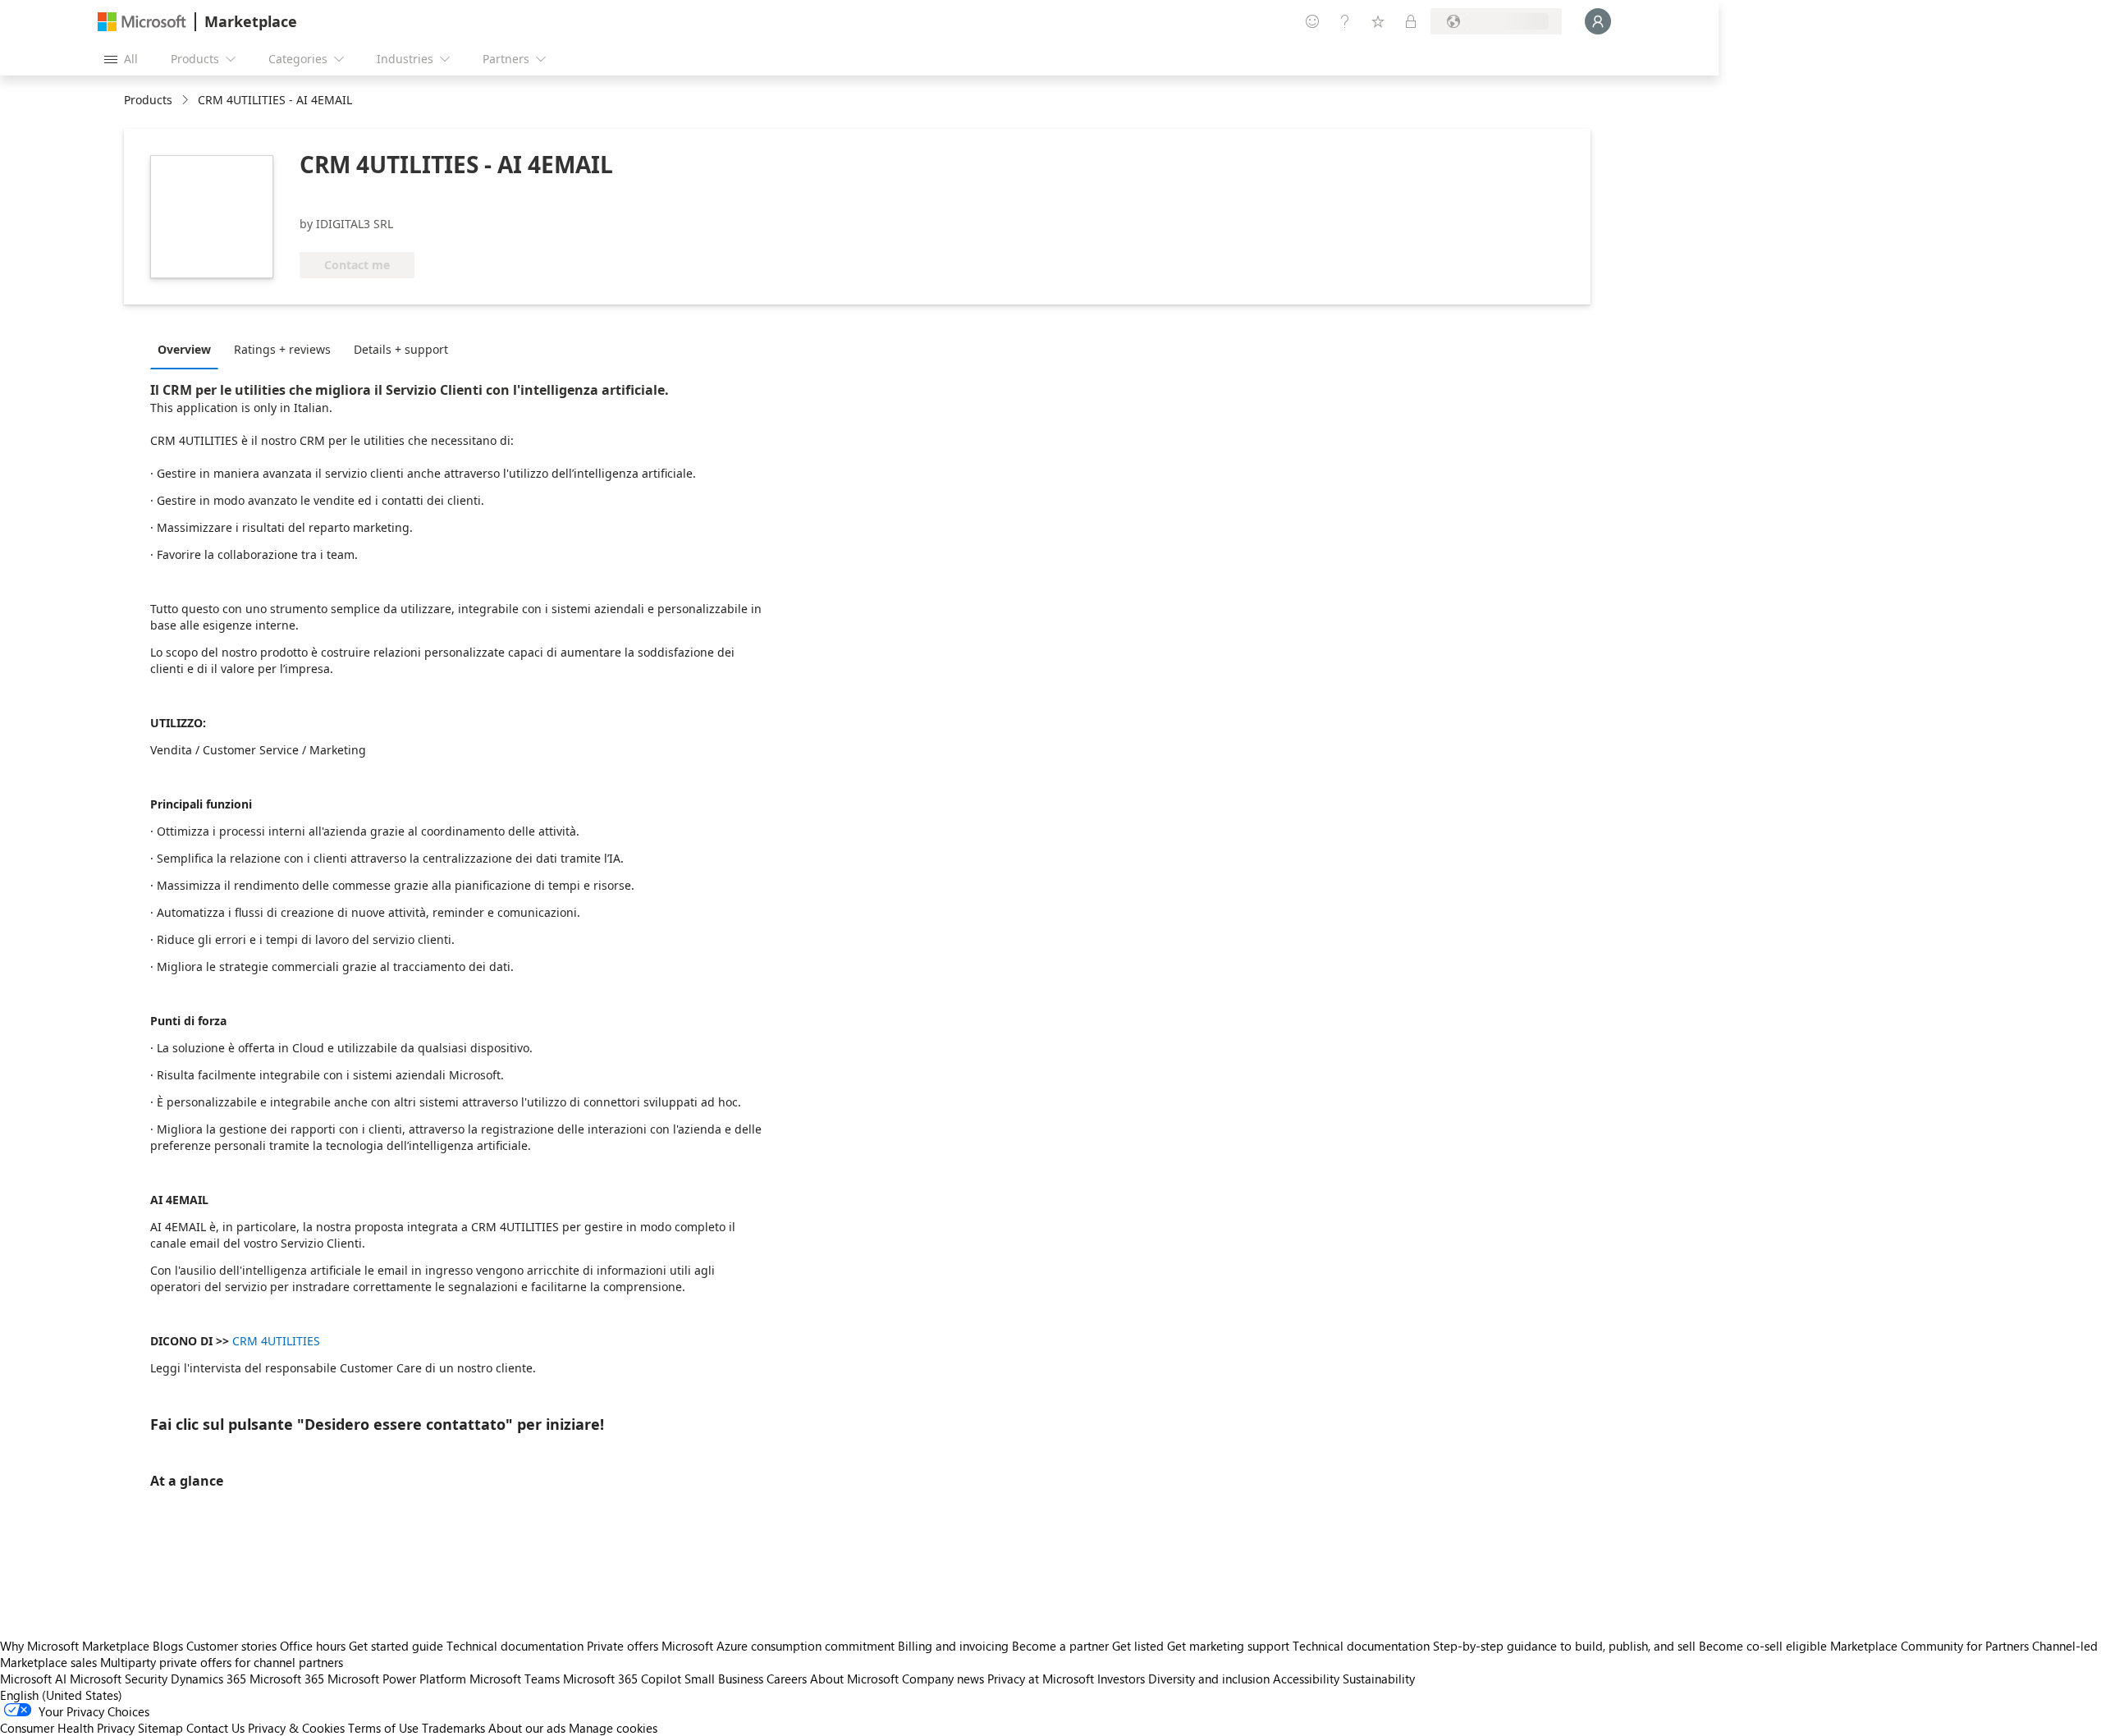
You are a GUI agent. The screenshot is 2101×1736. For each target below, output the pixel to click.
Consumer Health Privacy (67, 1728)
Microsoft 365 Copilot (622, 1679)
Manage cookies (613, 1728)
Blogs (168, 1646)
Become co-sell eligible (1763, 1646)
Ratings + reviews (282, 349)
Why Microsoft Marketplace (75, 1646)
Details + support (401, 349)
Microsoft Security (119, 1679)
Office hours (313, 1646)
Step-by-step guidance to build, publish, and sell (1564, 1646)
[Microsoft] (142, 22)
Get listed (1138, 1646)
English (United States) (61, 1695)
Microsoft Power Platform (397, 1679)
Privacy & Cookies (296, 1728)
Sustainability (1379, 1679)
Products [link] (148, 100)
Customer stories (231, 1646)
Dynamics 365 (208, 1679)
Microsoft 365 (287, 1679)
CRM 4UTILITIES (276, 1341)
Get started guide (396, 1646)
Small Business (724, 1679)
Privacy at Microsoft (1041, 1679)
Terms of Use (383, 1728)
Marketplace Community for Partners (1929, 1646)
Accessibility (1306, 1679)
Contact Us (215, 1728)
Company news (943, 1679)
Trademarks (453, 1728)
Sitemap (160, 1728)
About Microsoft (854, 1679)
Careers (787, 1679)
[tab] (188, 349)
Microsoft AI (33, 1679)
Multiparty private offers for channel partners (222, 1662)
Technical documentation (515, 1646)
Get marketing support (1228, 1646)
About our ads (527, 1728)
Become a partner (1060, 1646)
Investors (1121, 1679)
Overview (184, 349)
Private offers (623, 1646)
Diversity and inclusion (1209, 1679)
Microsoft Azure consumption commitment (780, 1646)
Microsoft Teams (515, 1679)
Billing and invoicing (953, 1646)
